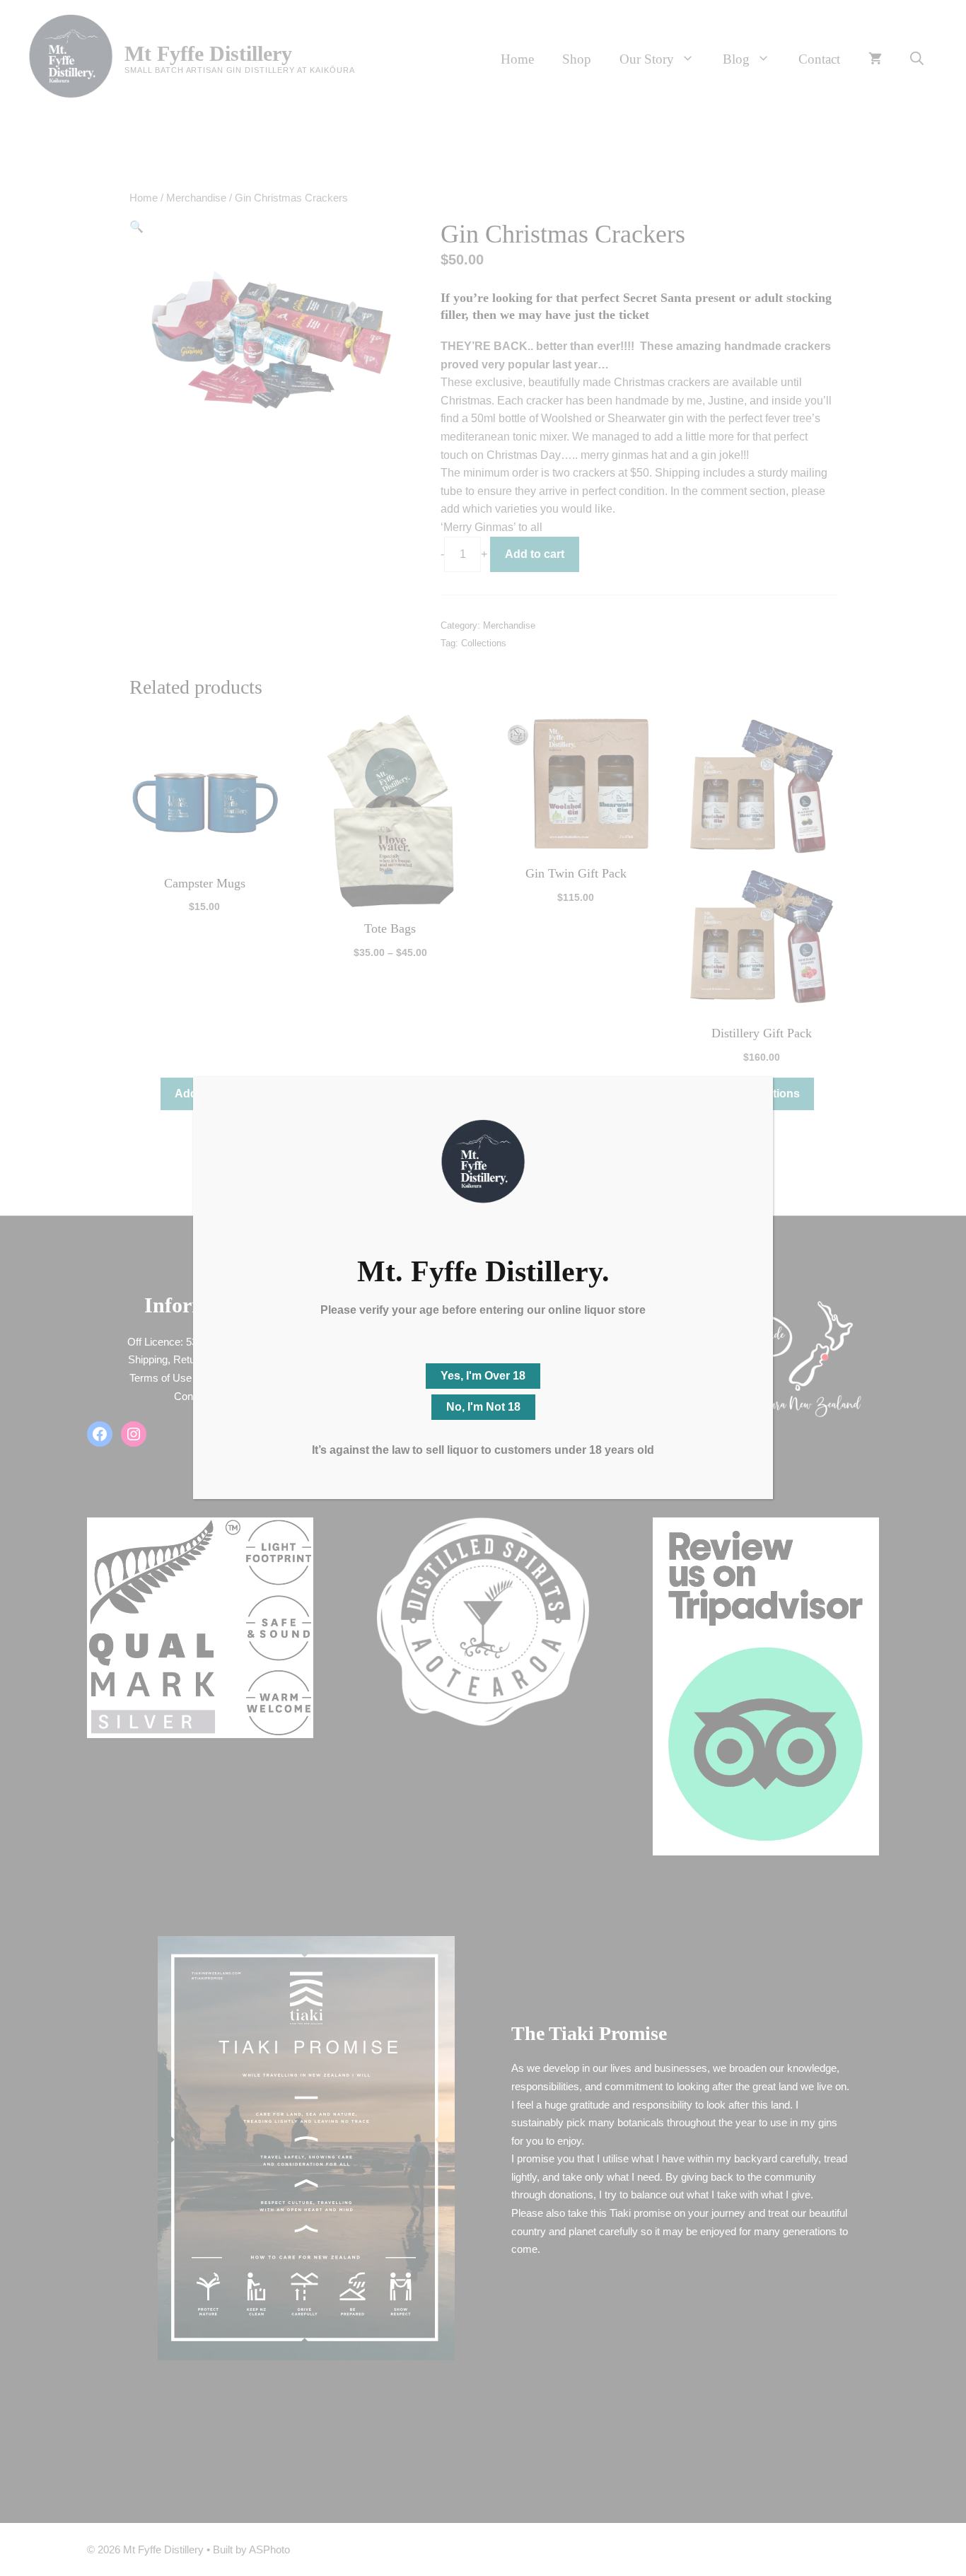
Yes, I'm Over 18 (483, 1376)
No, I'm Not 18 (483, 1407)
